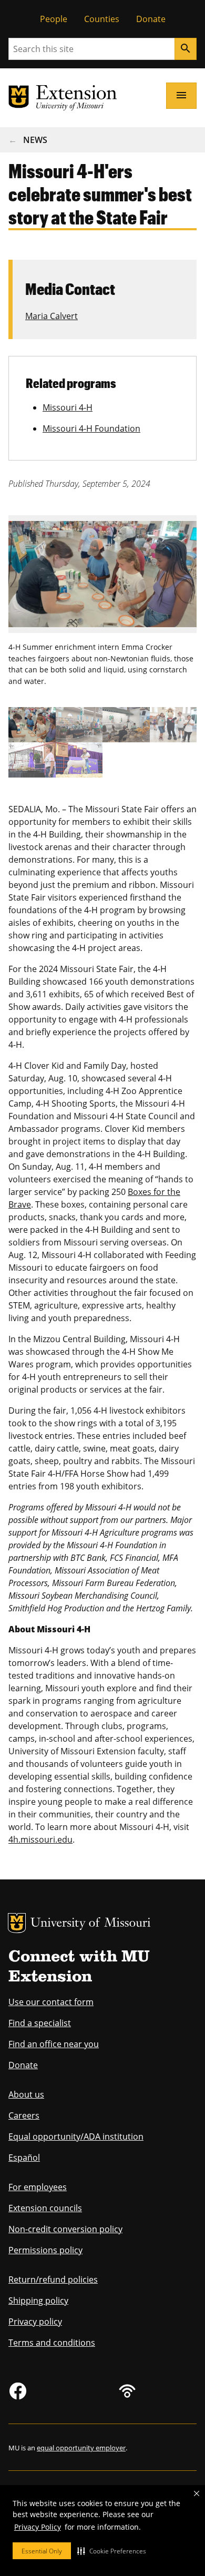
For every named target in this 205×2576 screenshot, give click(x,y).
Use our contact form (51, 2002)
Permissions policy (45, 2250)
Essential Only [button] (42, 2551)
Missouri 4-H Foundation (91, 428)
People (54, 19)
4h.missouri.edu (40, 1839)
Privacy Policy (38, 2527)
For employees (38, 2187)
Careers (24, 2115)
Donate (151, 19)
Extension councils (45, 2208)
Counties (102, 19)
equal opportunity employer (81, 2448)
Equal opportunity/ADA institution (76, 2137)
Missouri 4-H (68, 407)
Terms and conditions (52, 2343)
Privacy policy (35, 2322)
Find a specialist (40, 2023)
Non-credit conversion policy (65, 2229)
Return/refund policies (53, 2279)
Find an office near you (54, 2044)
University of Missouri (91, 1924)
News (35, 140)
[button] (112, 2551)
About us (26, 2094)
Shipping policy (38, 2301)
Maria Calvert (52, 316)
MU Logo (17, 1923)
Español (24, 2158)
